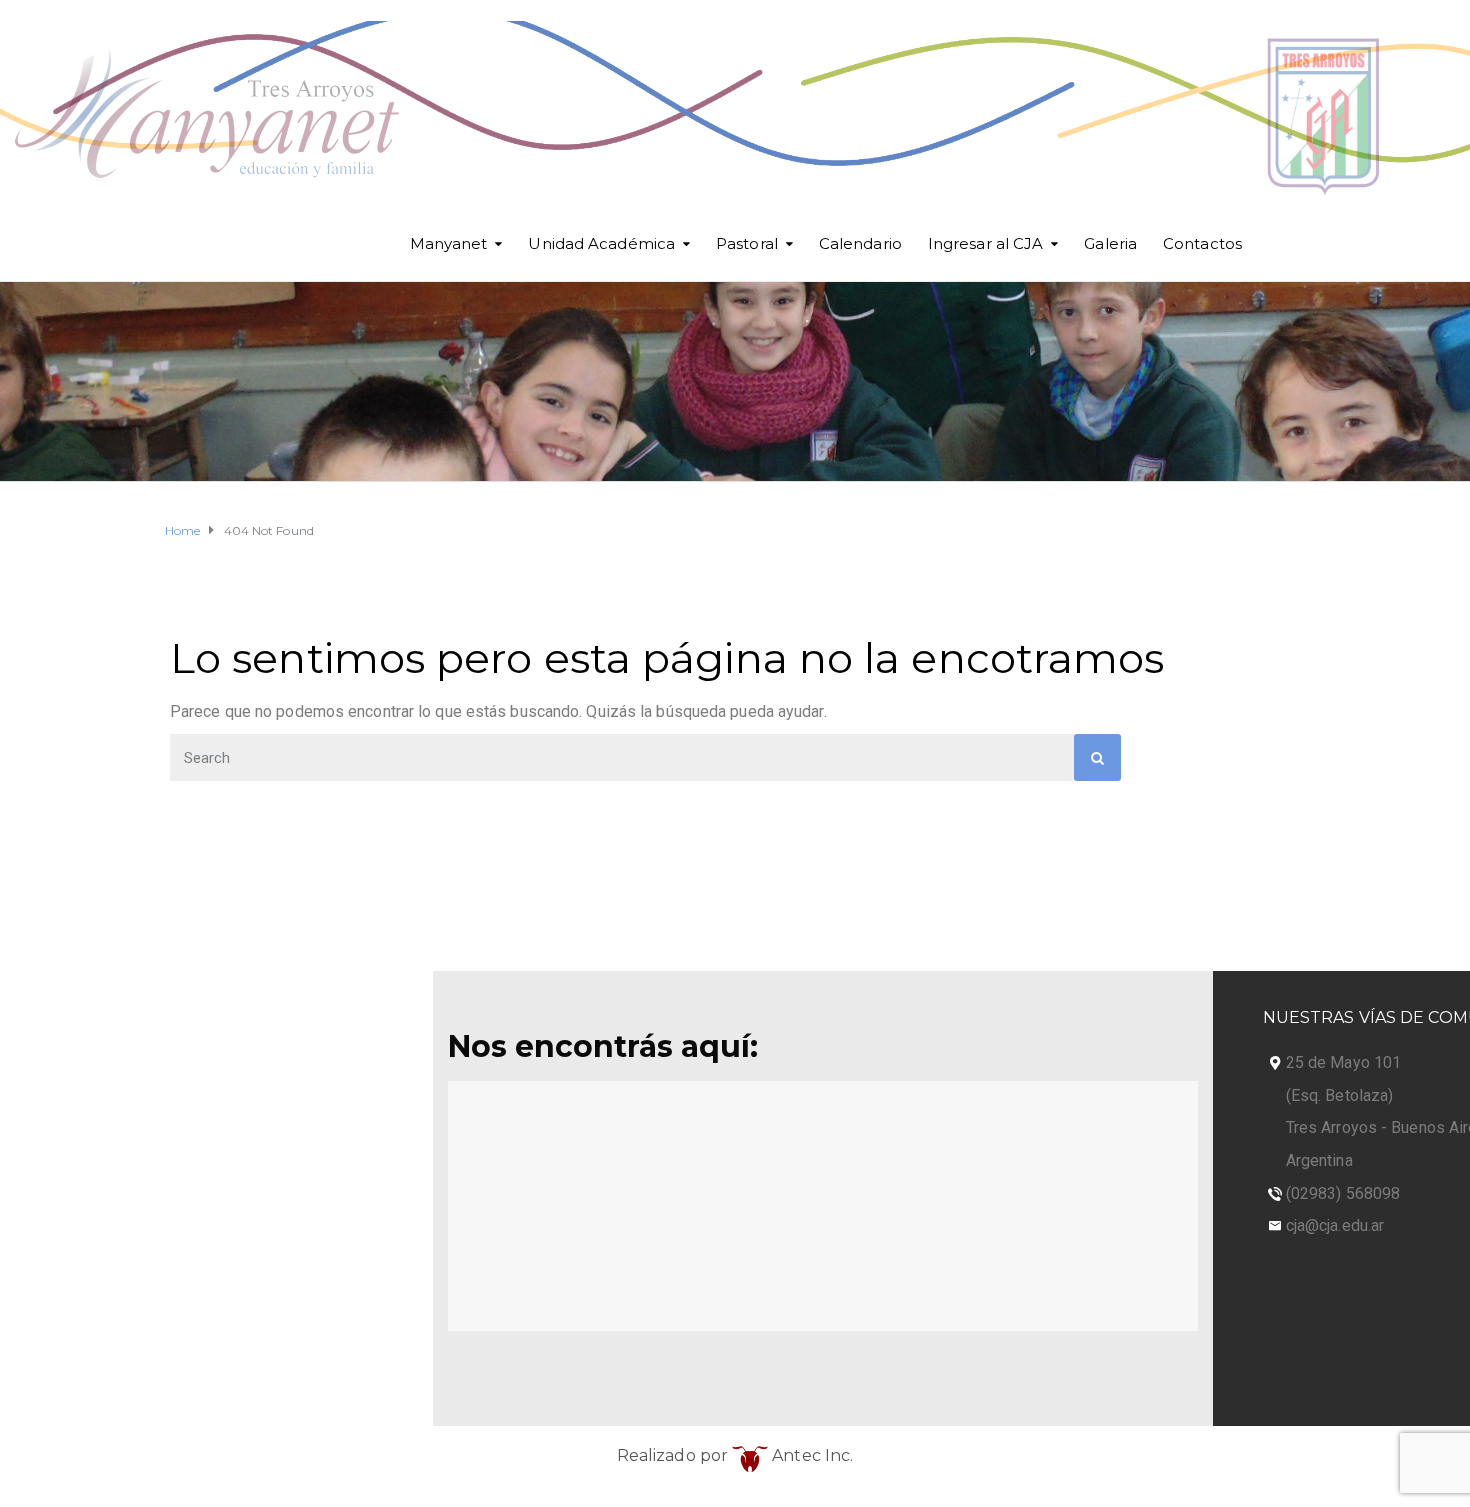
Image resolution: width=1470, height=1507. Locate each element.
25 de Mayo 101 (1343, 1062)
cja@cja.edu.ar (1335, 1225)
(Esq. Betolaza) (1340, 1095)
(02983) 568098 (1343, 1193)
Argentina (1319, 1160)
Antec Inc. (810, 1455)
